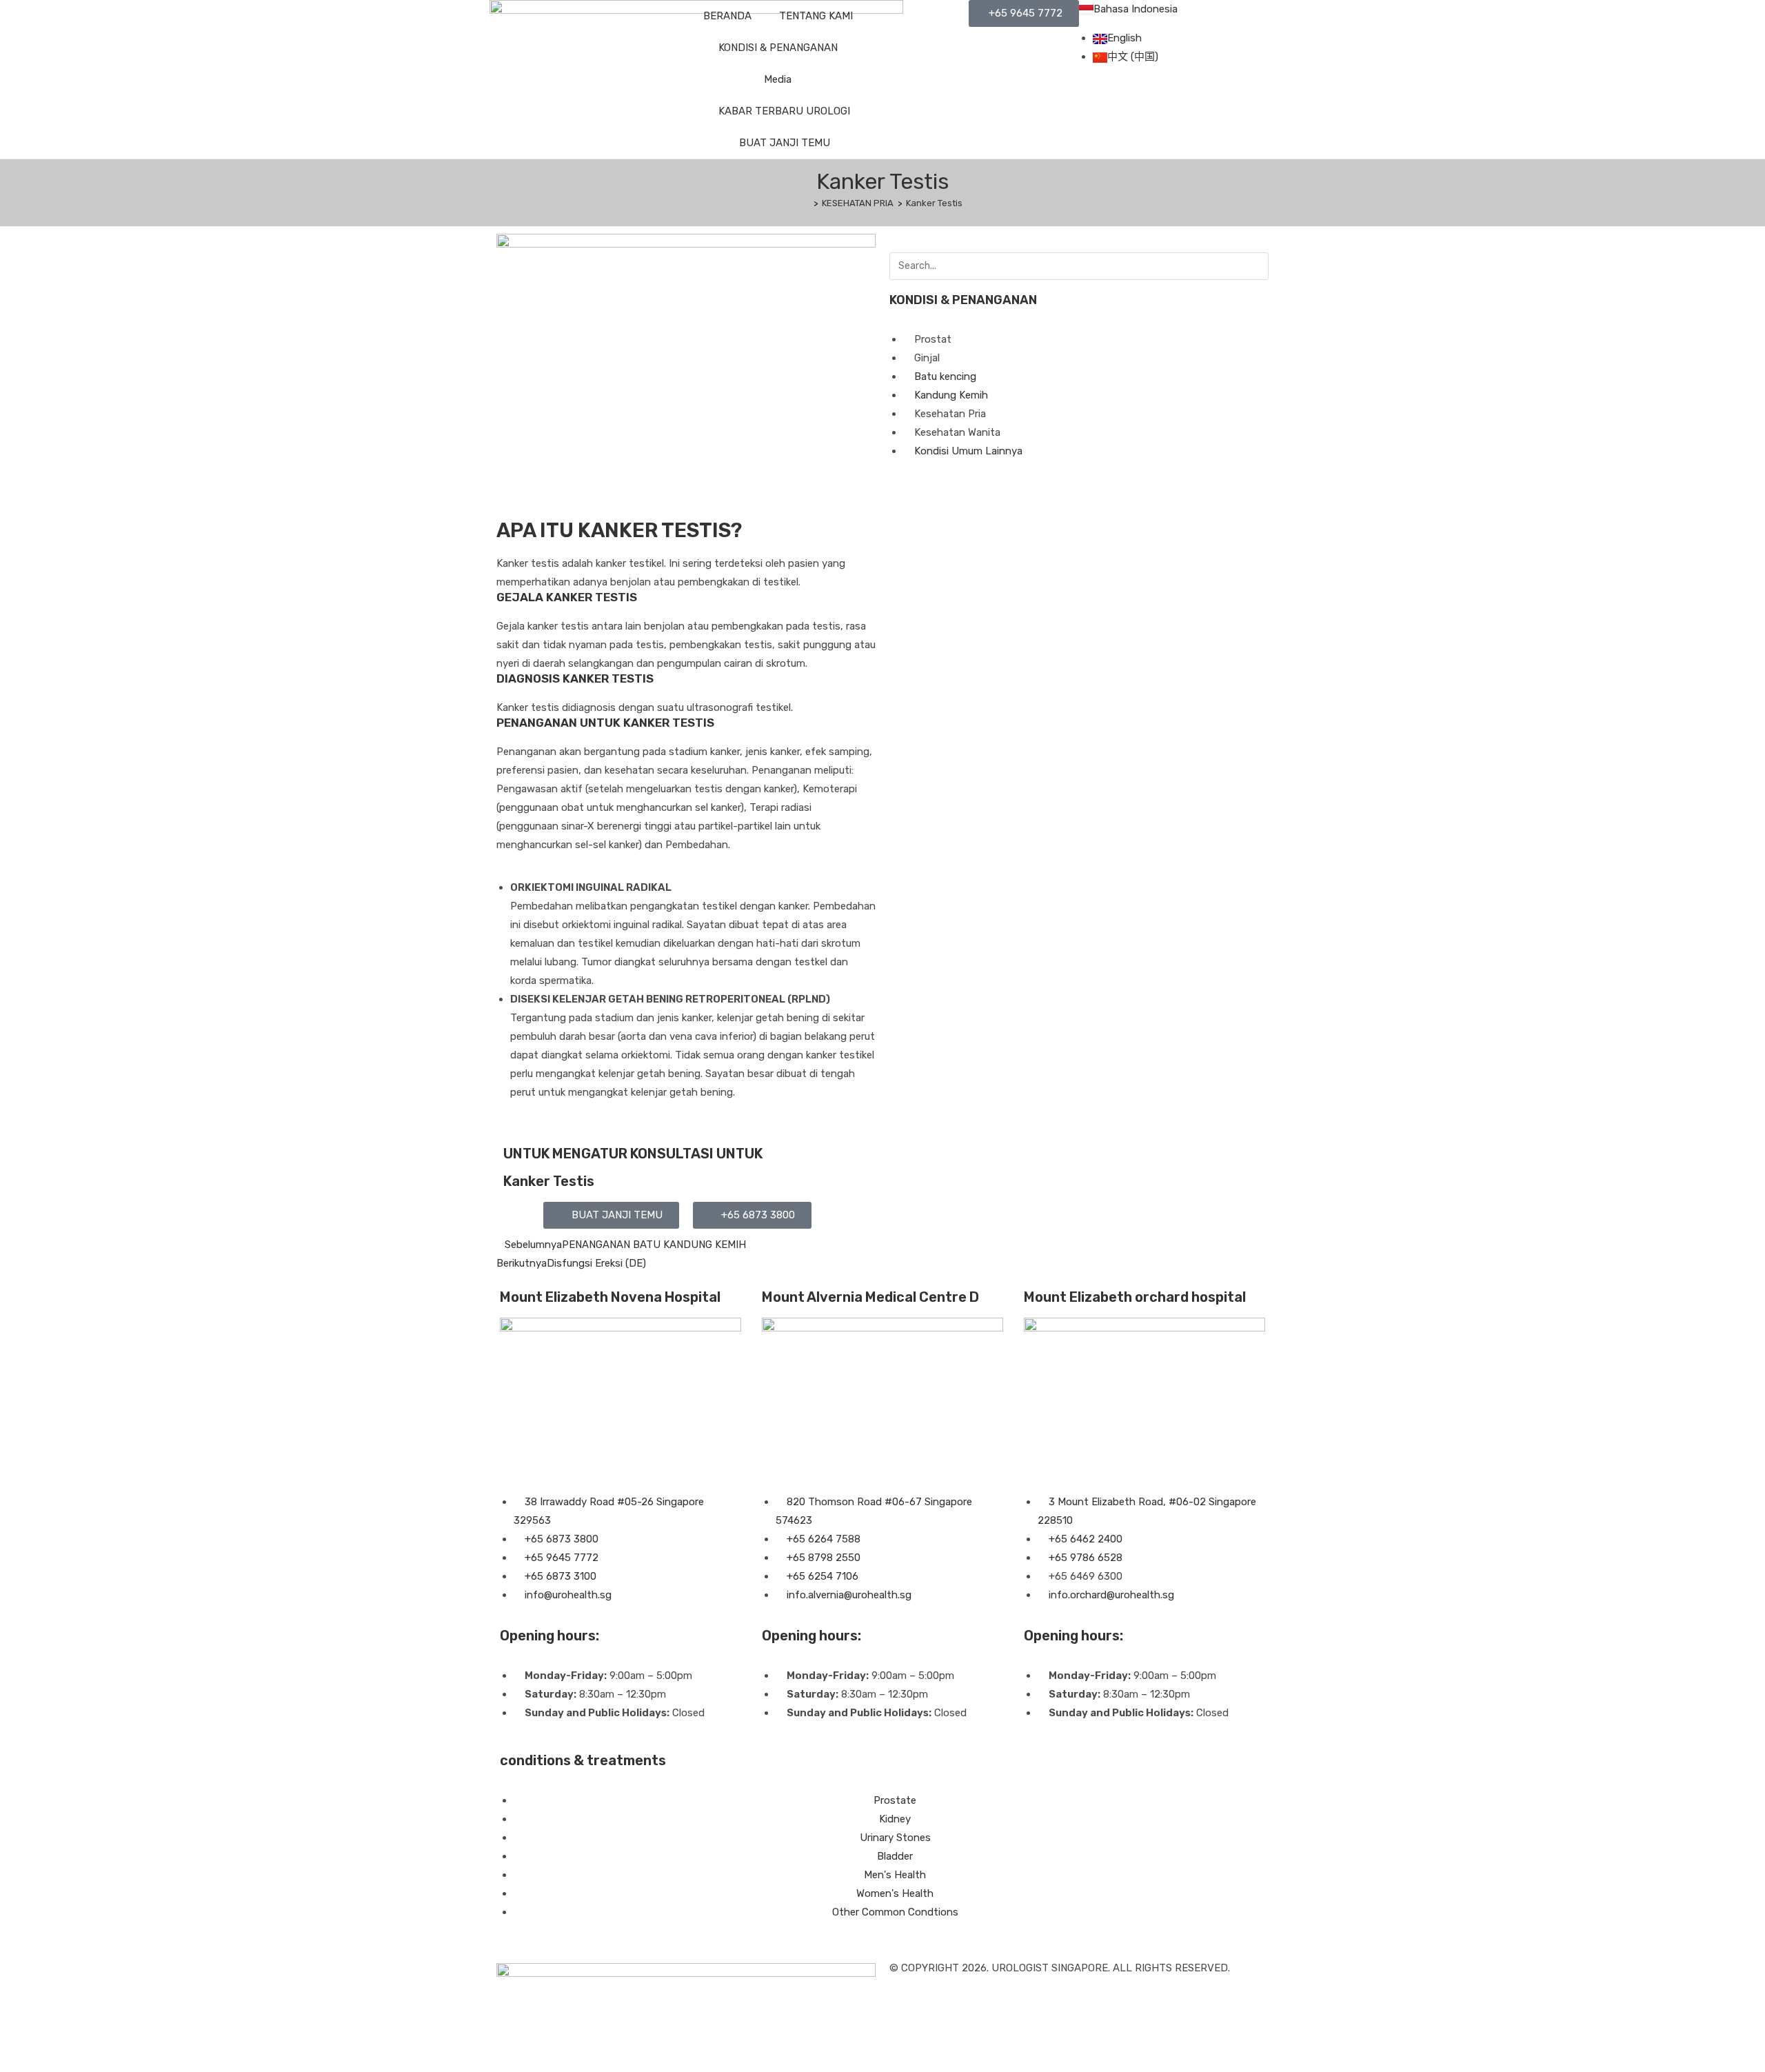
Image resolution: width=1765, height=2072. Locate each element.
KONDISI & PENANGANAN (778, 48)
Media (778, 79)
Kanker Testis (934, 203)
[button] (611, 1215)
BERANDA (727, 16)
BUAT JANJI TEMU (785, 143)
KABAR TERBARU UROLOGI (784, 111)
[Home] (806, 203)
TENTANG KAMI (816, 16)
